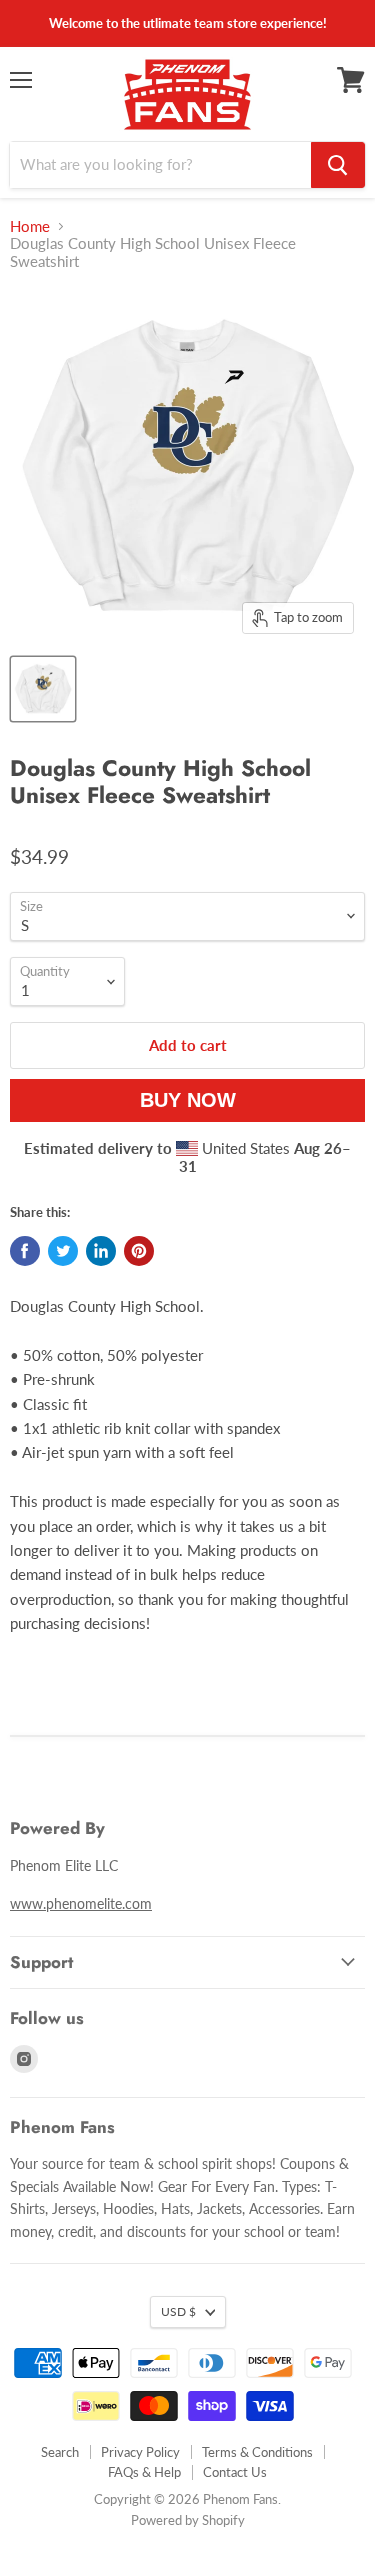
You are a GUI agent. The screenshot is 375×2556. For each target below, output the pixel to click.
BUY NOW (188, 1100)
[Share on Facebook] (25, 1251)
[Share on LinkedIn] (101, 1251)
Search (60, 2452)
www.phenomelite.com (81, 1903)
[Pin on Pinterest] (139, 1251)
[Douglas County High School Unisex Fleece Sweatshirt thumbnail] (43, 689)
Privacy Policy (140, 2452)
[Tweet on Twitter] (63, 1251)
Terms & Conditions (257, 2452)
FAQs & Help (144, 2472)
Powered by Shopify (188, 2520)
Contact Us (235, 2472)
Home (30, 226)
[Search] (338, 165)
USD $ (178, 2311)
